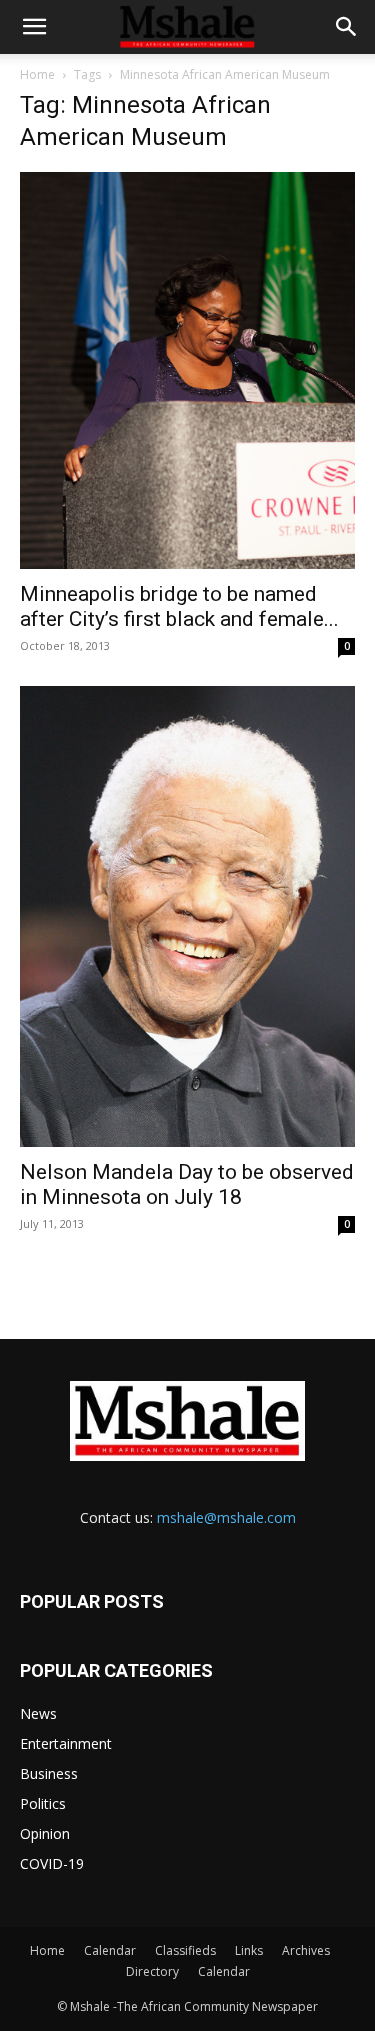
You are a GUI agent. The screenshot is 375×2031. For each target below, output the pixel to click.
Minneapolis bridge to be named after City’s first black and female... (179, 606)
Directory (152, 1971)
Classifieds (185, 1950)
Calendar (110, 1950)
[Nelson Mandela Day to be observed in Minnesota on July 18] (187, 916)
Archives (306, 1950)
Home (37, 74)
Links (249, 1950)
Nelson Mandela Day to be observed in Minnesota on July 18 (187, 1184)
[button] (34, 27)
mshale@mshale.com (226, 1517)
